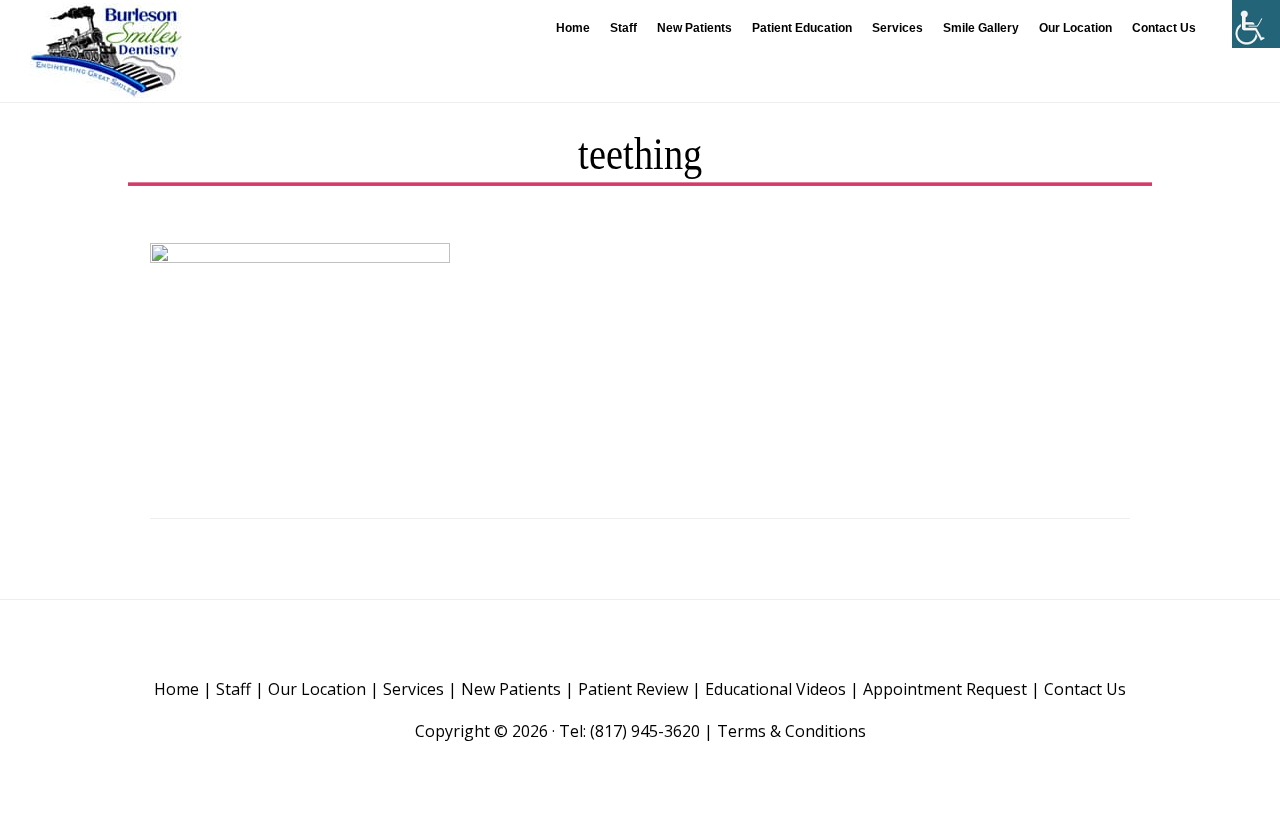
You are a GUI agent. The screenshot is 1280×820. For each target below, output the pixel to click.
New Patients (511, 689)
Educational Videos (775, 689)
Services (413, 689)
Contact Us (1085, 689)
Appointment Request (945, 689)
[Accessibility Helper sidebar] (1256, 24)
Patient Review (633, 689)
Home (176, 689)
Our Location (317, 689)
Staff (233, 689)
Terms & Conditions (791, 731)
